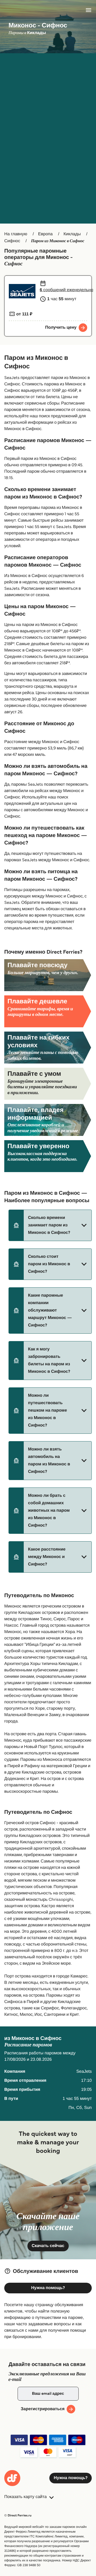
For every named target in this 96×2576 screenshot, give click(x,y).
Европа (45, 234)
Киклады (72, 234)
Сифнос (12, 241)
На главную (16, 234)
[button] (50, 1225)
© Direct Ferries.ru (18, 2515)
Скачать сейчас (48, 2246)
